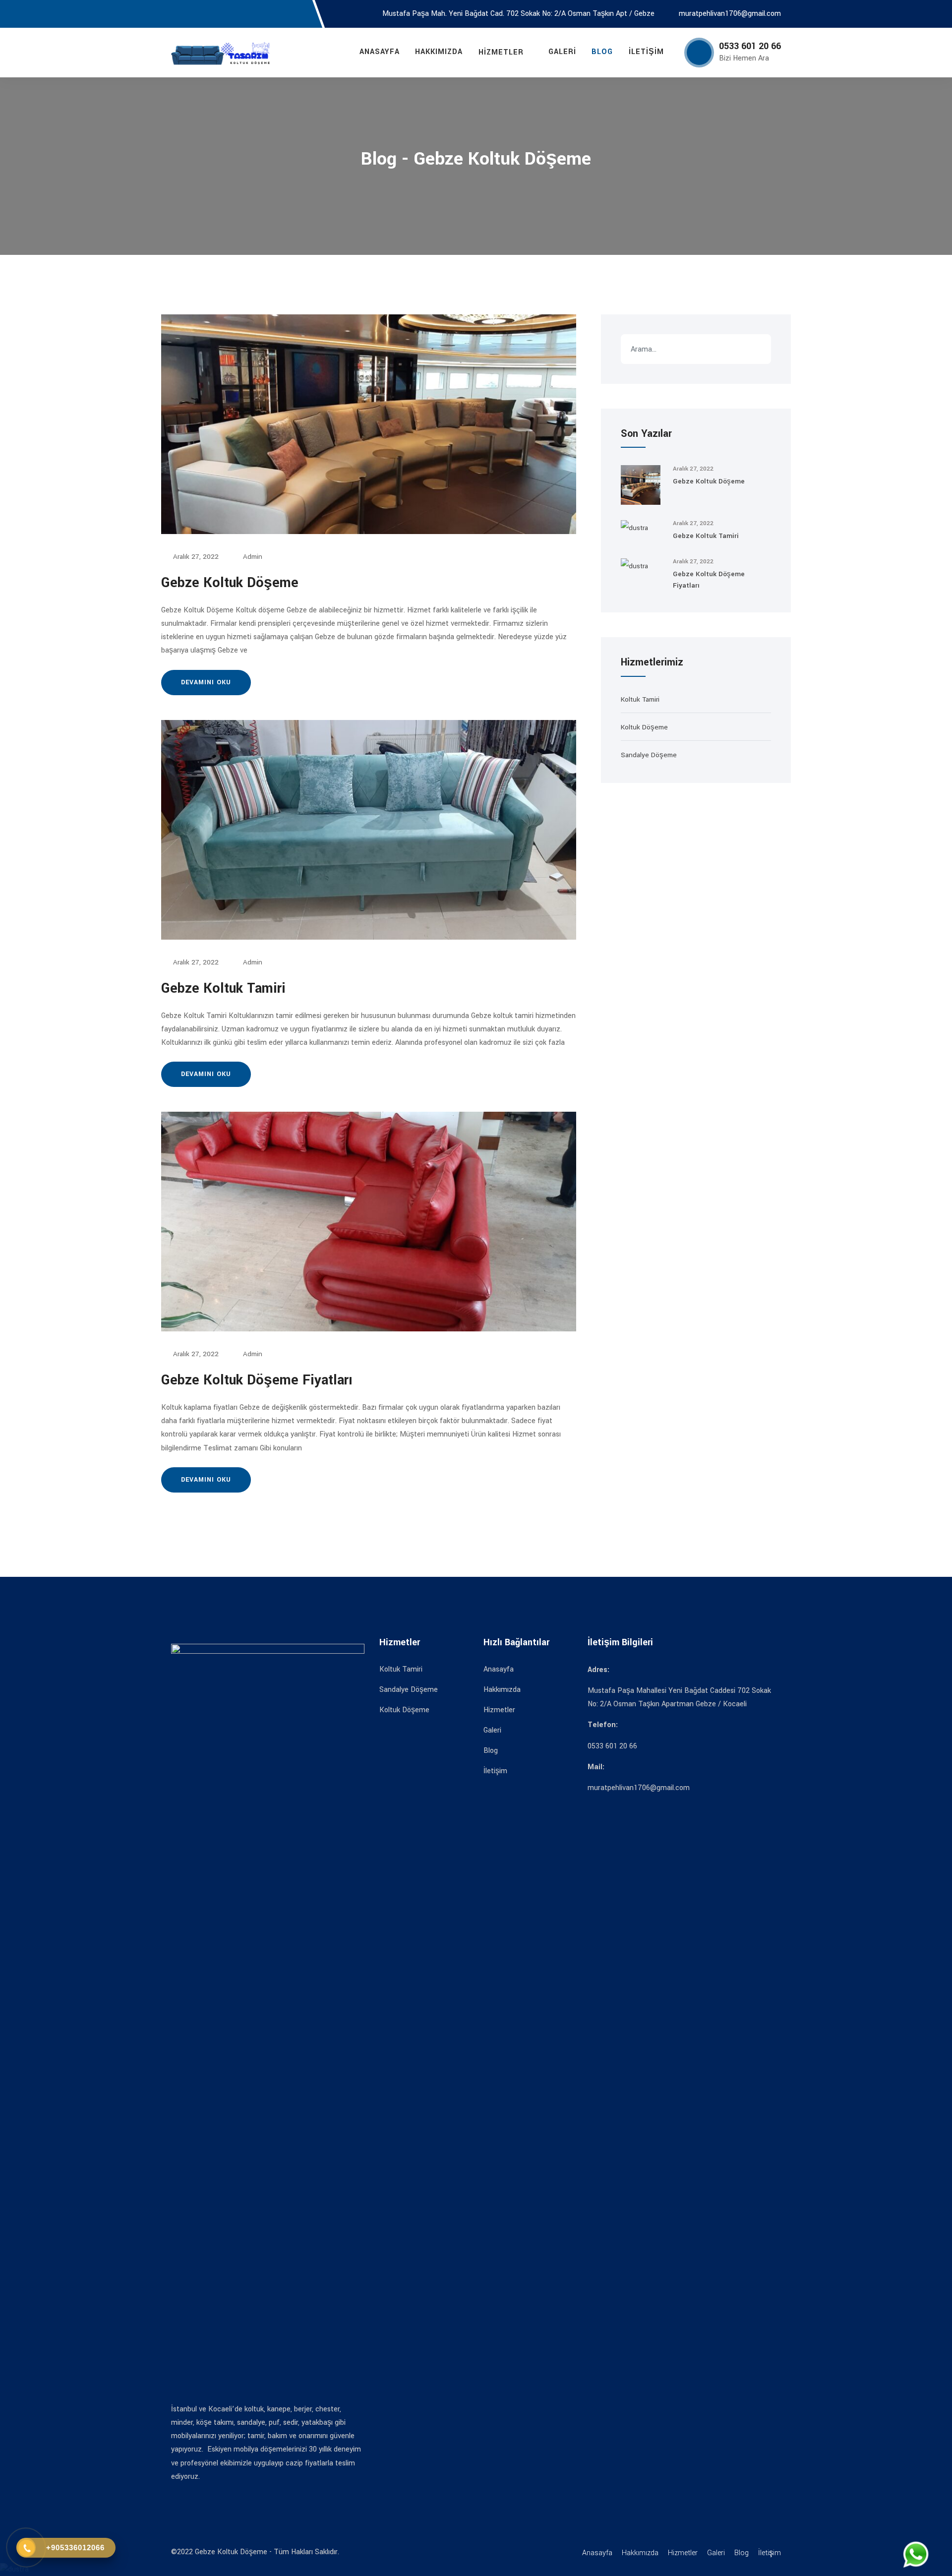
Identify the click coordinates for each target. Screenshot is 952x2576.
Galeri (562, 52)
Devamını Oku (206, 682)
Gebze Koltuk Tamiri (223, 988)
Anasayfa (380, 52)
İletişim (646, 52)
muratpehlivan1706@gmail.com (730, 14)
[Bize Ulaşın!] (917, 2555)
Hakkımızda (439, 52)
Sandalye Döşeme (649, 755)
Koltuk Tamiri (640, 699)
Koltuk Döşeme (644, 727)
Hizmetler (501, 52)
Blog (602, 52)
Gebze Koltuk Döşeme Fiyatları (257, 1380)
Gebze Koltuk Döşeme (230, 583)
